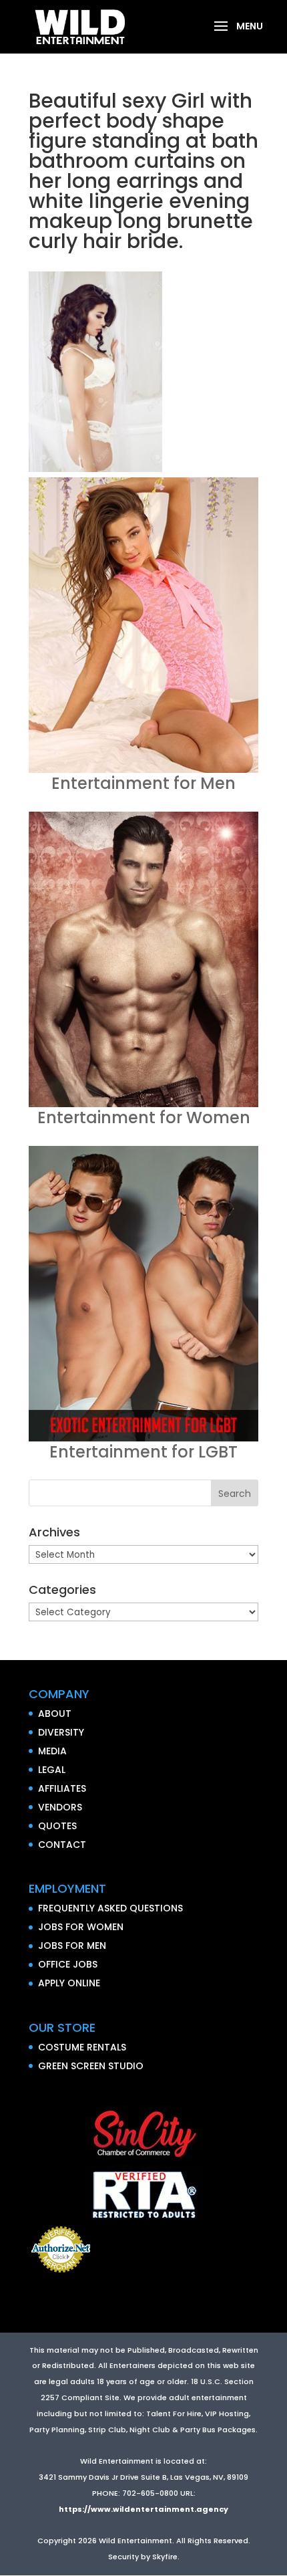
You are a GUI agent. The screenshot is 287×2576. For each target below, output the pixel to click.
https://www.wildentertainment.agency (143, 2509)
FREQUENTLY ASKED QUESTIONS (110, 1908)
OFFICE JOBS (68, 1964)
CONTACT (62, 1845)
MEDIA (52, 1751)
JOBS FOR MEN (72, 1946)
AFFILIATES (62, 1788)
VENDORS (60, 1807)
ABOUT (55, 1714)
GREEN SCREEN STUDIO (91, 2066)
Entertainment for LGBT (143, 1452)
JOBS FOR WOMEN (81, 1927)
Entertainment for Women (144, 1118)
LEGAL (52, 1770)
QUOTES (57, 1826)
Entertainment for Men (143, 783)
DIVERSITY (61, 1732)
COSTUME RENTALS (82, 2047)
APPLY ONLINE (69, 1983)
